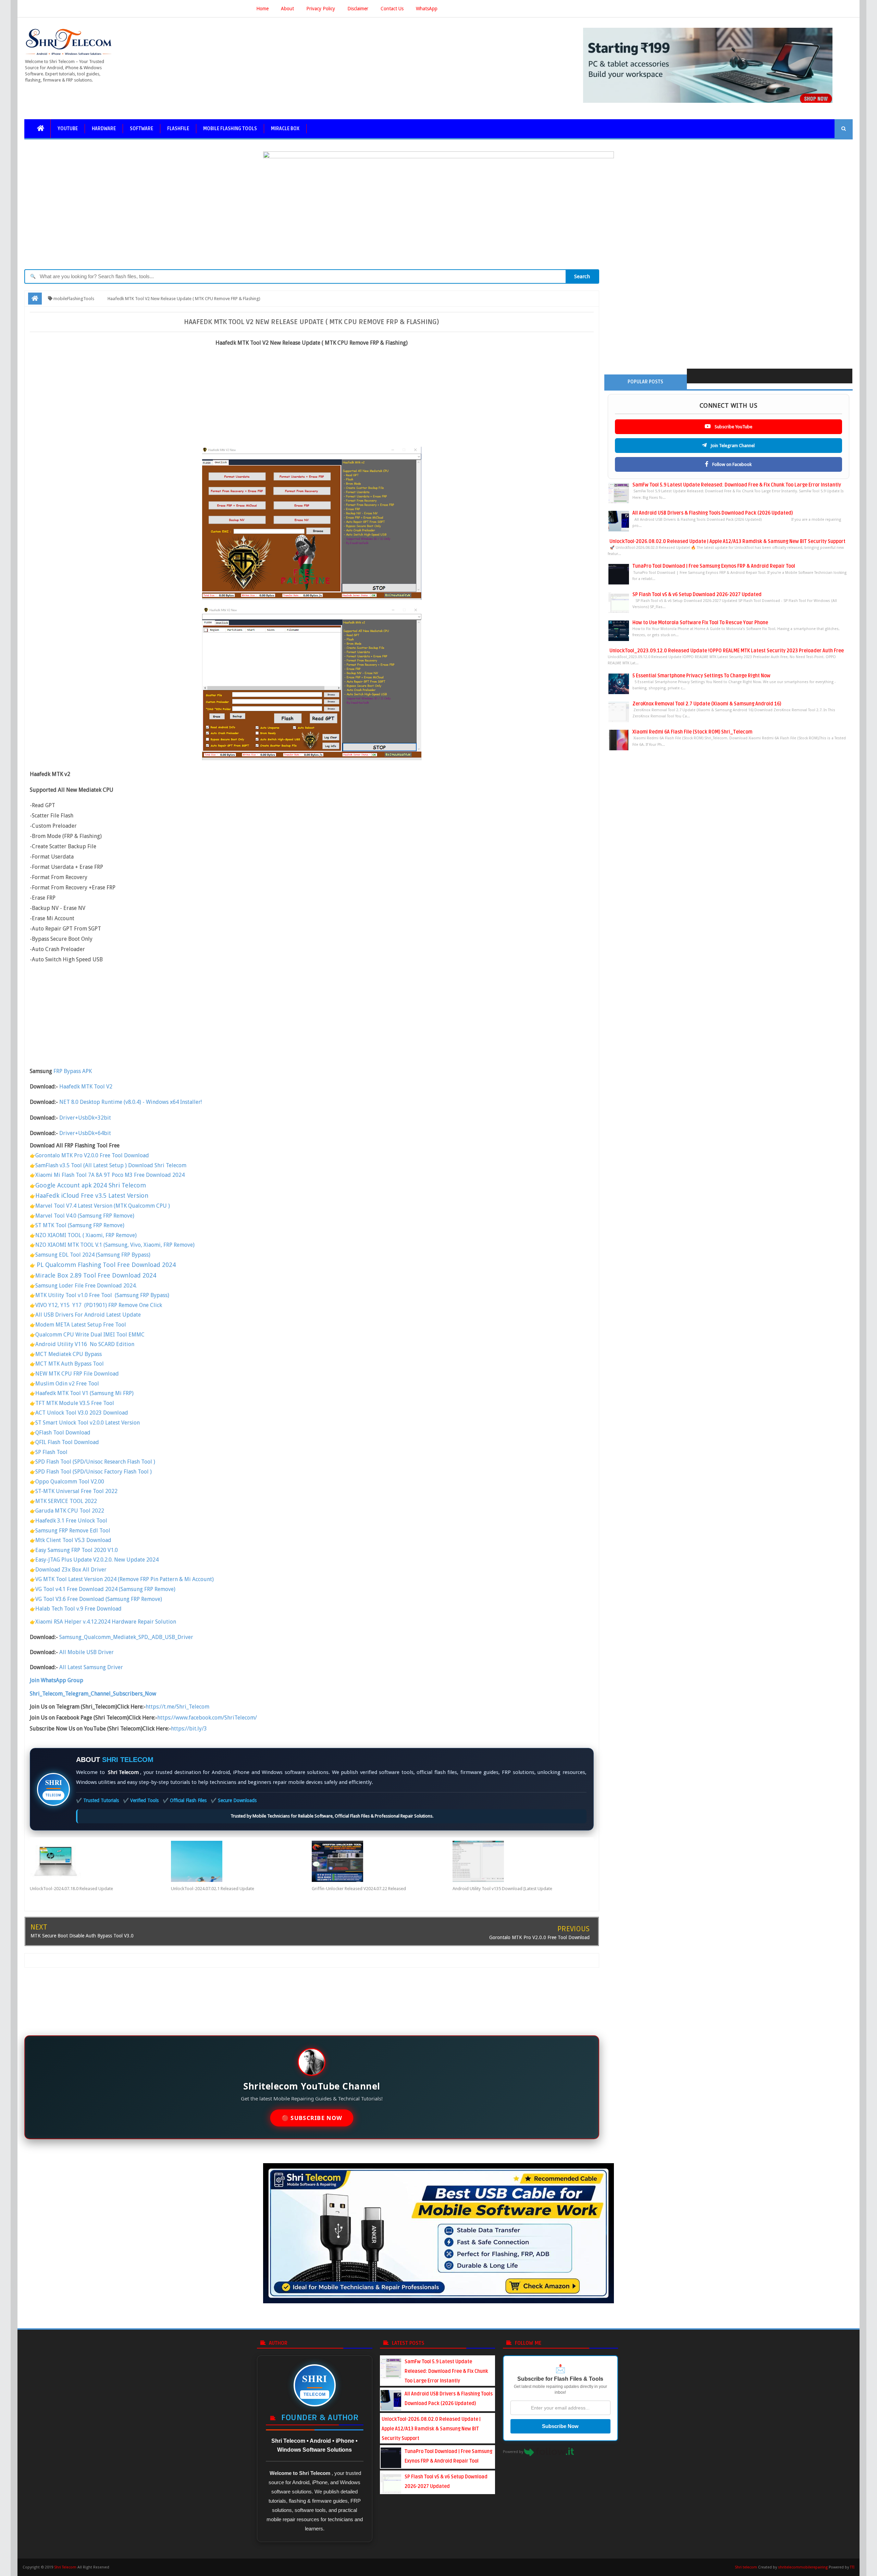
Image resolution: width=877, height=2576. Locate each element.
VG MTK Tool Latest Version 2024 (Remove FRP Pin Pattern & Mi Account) (125, 1579)
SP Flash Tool (51, 1452)
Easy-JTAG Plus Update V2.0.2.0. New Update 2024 (97, 1560)
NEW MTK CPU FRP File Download (77, 1374)
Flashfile (178, 129)
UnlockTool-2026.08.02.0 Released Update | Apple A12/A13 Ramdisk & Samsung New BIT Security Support (727, 541)
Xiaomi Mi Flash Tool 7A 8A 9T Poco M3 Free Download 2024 (110, 1175)
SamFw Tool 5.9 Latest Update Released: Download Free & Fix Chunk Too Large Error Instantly (737, 485)
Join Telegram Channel (732, 446)
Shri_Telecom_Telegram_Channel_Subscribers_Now (93, 1694)
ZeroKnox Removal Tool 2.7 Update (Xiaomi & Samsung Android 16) (707, 704)
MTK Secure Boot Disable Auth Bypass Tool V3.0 (82, 1936)
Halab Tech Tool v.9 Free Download (78, 1609)
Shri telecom (746, 2567)
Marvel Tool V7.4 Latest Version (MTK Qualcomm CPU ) (103, 1206)
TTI (852, 2567)
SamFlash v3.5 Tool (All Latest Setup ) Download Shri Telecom (111, 1165)
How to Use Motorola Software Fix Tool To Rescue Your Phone (700, 623)
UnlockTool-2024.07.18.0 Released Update (71, 1889)
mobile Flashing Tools (230, 129)
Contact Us (392, 9)
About (287, 9)
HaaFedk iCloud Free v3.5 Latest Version (92, 1195)
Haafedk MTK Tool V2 (86, 1087)
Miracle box (285, 129)
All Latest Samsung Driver (91, 1667)
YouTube (68, 129)
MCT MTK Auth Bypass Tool (70, 1364)
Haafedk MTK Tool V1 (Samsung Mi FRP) (84, 1393)
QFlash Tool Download (63, 1433)
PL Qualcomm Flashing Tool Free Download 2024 (106, 1265)
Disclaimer (358, 9)
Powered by (514, 2452)
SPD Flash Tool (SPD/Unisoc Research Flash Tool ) (95, 1462)
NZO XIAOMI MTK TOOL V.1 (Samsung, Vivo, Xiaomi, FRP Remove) (115, 1245)
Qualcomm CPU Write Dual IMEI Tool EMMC (90, 1335)
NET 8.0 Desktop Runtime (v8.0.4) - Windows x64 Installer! (131, 1102)
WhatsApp (427, 9)
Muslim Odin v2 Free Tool (68, 1384)
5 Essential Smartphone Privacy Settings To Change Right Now (701, 676)
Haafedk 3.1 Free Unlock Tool (71, 1521)
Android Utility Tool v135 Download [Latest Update (502, 1889)
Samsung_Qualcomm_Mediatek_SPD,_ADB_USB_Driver (126, 1637)
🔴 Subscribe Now (312, 2118)
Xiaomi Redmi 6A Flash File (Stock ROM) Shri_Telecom (692, 732)
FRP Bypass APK (73, 1071)
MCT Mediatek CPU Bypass (69, 1354)
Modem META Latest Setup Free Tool (81, 1325)
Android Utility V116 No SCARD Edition (85, 1344)
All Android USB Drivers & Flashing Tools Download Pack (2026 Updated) (713, 513)
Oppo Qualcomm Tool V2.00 (70, 1482)
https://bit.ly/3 (189, 1729)
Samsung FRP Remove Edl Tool (73, 1531)
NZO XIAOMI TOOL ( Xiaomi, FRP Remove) (86, 1235)
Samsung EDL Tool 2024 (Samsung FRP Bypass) (93, 1255)
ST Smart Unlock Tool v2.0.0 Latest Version (88, 1423)
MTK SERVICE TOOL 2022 (66, 1501)
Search (582, 276)
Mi (39, 1276)
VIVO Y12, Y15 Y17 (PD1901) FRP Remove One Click (99, 1305)
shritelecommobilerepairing (803, 2567)
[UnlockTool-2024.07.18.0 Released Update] (100, 1861)
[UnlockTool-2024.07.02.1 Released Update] (241, 1861)
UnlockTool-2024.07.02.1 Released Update (213, 1889)
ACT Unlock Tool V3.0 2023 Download (82, 1413)
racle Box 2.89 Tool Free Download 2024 (99, 1275)
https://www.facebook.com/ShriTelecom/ (207, 1718)
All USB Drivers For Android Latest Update (89, 1315)
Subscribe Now (560, 2426)
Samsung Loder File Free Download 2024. (86, 1286)
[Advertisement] (312, 399)
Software (141, 129)
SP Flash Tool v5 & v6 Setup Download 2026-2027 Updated (697, 595)
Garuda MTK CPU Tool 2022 (70, 1511)
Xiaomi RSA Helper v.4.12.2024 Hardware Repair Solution (106, 1622)
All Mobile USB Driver (87, 1652)
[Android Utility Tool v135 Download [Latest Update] (523, 1861)
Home (262, 9)
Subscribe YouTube (733, 427)
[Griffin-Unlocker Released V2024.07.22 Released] (382, 1861)
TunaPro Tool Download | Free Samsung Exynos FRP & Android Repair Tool (714, 566)
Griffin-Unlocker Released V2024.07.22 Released (359, 1889)
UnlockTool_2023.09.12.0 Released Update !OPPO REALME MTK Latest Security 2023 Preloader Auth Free (727, 651)
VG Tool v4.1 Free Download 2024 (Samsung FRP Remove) (105, 1589)
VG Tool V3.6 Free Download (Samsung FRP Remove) (99, 1599)
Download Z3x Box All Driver (71, 1570)
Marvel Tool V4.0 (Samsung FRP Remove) (85, 1216)
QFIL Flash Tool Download (68, 1442)
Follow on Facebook (731, 464)
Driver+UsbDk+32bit (85, 1118)
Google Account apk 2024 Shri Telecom (91, 1185)
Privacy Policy (321, 9)
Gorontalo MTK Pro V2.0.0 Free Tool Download (92, 1155)
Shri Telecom (65, 2567)
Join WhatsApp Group (57, 1680)
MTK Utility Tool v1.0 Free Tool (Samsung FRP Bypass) (102, 1295)
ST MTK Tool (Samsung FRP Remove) (80, 1225)
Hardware (104, 129)
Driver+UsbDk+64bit (85, 1133)
